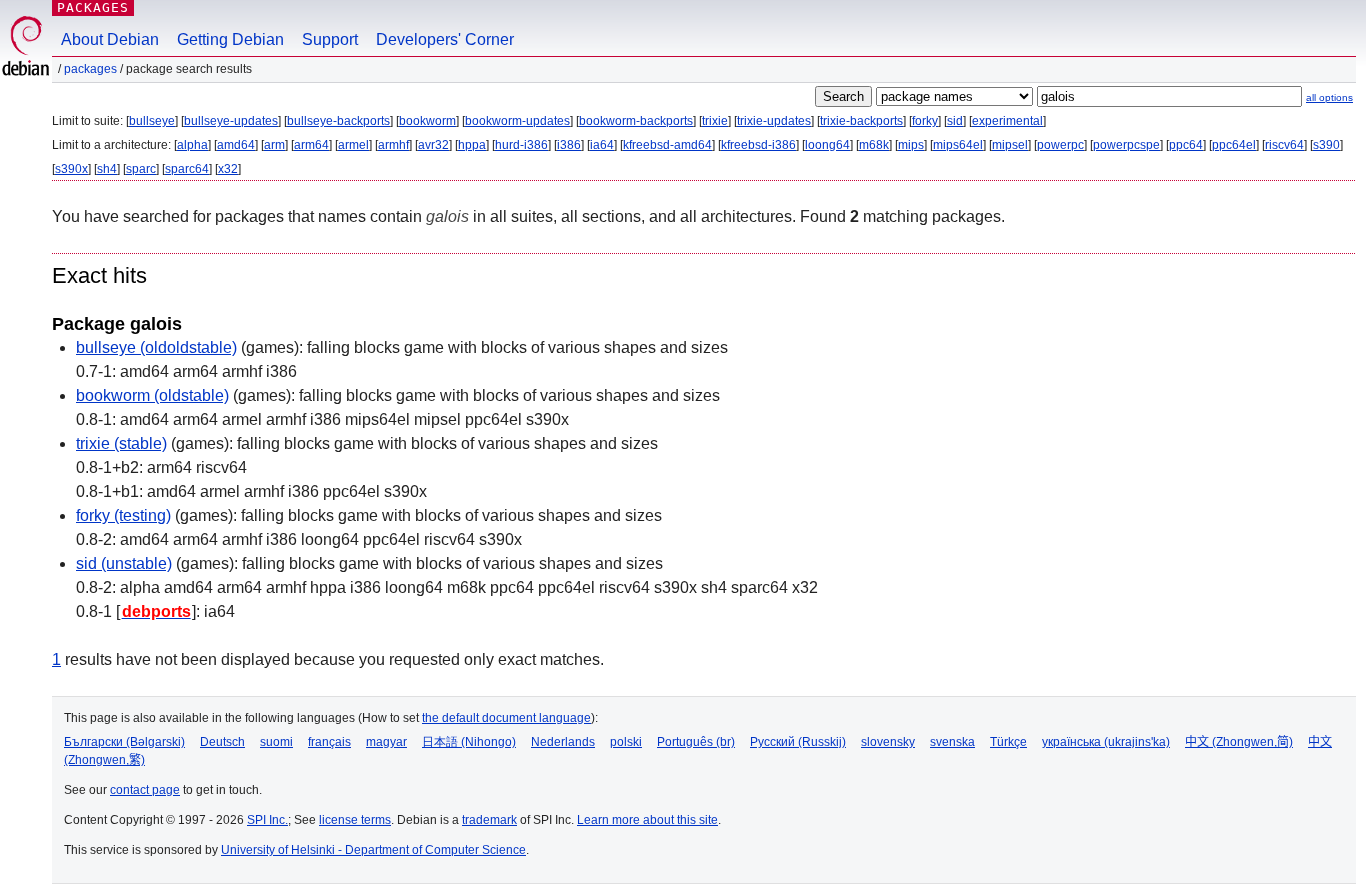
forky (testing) (123, 515)
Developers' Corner (445, 39)
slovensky (888, 742)
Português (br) (696, 742)
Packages (93, 7)
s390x (71, 169)
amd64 (236, 145)
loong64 (827, 145)
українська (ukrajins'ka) (1106, 742)
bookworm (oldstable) (152, 395)
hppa (472, 145)
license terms (355, 820)
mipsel (1010, 145)
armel (353, 145)
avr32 (433, 145)
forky (925, 121)
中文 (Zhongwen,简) (1239, 742)
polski (626, 742)
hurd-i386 (521, 145)
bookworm (427, 121)
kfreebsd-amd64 (667, 145)
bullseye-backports (338, 121)
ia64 (602, 145)
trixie (715, 121)
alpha (192, 145)
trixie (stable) (121, 443)
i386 (569, 145)
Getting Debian (230, 39)
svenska (952, 742)
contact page (145, 790)
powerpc (1060, 145)
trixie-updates (774, 121)
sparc (141, 169)
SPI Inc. (267, 820)
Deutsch (222, 742)
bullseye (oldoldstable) (156, 347)
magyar (386, 742)
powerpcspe (1126, 145)
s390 (1326, 145)
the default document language (506, 718)
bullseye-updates (231, 121)
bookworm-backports (636, 121)
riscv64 (1284, 145)
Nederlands (563, 742)
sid (955, 121)
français (329, 742)
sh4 (107, 169)
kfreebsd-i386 (758, 145)
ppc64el (1234, 145)
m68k (874, 145)
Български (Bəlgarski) (124, 742)
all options (1329, 97)
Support (330, 39)
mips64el (958, 145)
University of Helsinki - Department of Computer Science (373, 850)
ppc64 (1186, 145)
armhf (393, 145)
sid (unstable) (124, 563)
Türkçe (1008, 742)
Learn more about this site (647, 820)
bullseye (152, 121)
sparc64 (187, 169)
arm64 (311, 145)
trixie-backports (861, 121)
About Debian (110, 39)
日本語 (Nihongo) (469, 742)
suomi (276, 742)
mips (911, 145)
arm (274, 145)
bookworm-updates (517, 121)
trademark (489, 820)
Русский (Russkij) (798, 742)
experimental (1007, 121)
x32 (228, 169)
